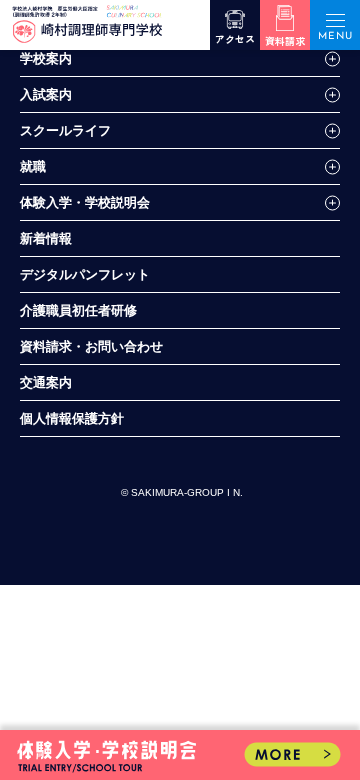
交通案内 (46, 382)
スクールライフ (65, 130)
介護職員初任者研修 (78, 310)
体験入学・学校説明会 (85, 202)
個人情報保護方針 (72, 418)
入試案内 (46, 94)
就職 (33, 166)
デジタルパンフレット (85, 274)
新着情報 (46, 238)
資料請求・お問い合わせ (91, 346)
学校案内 (46, 58)
